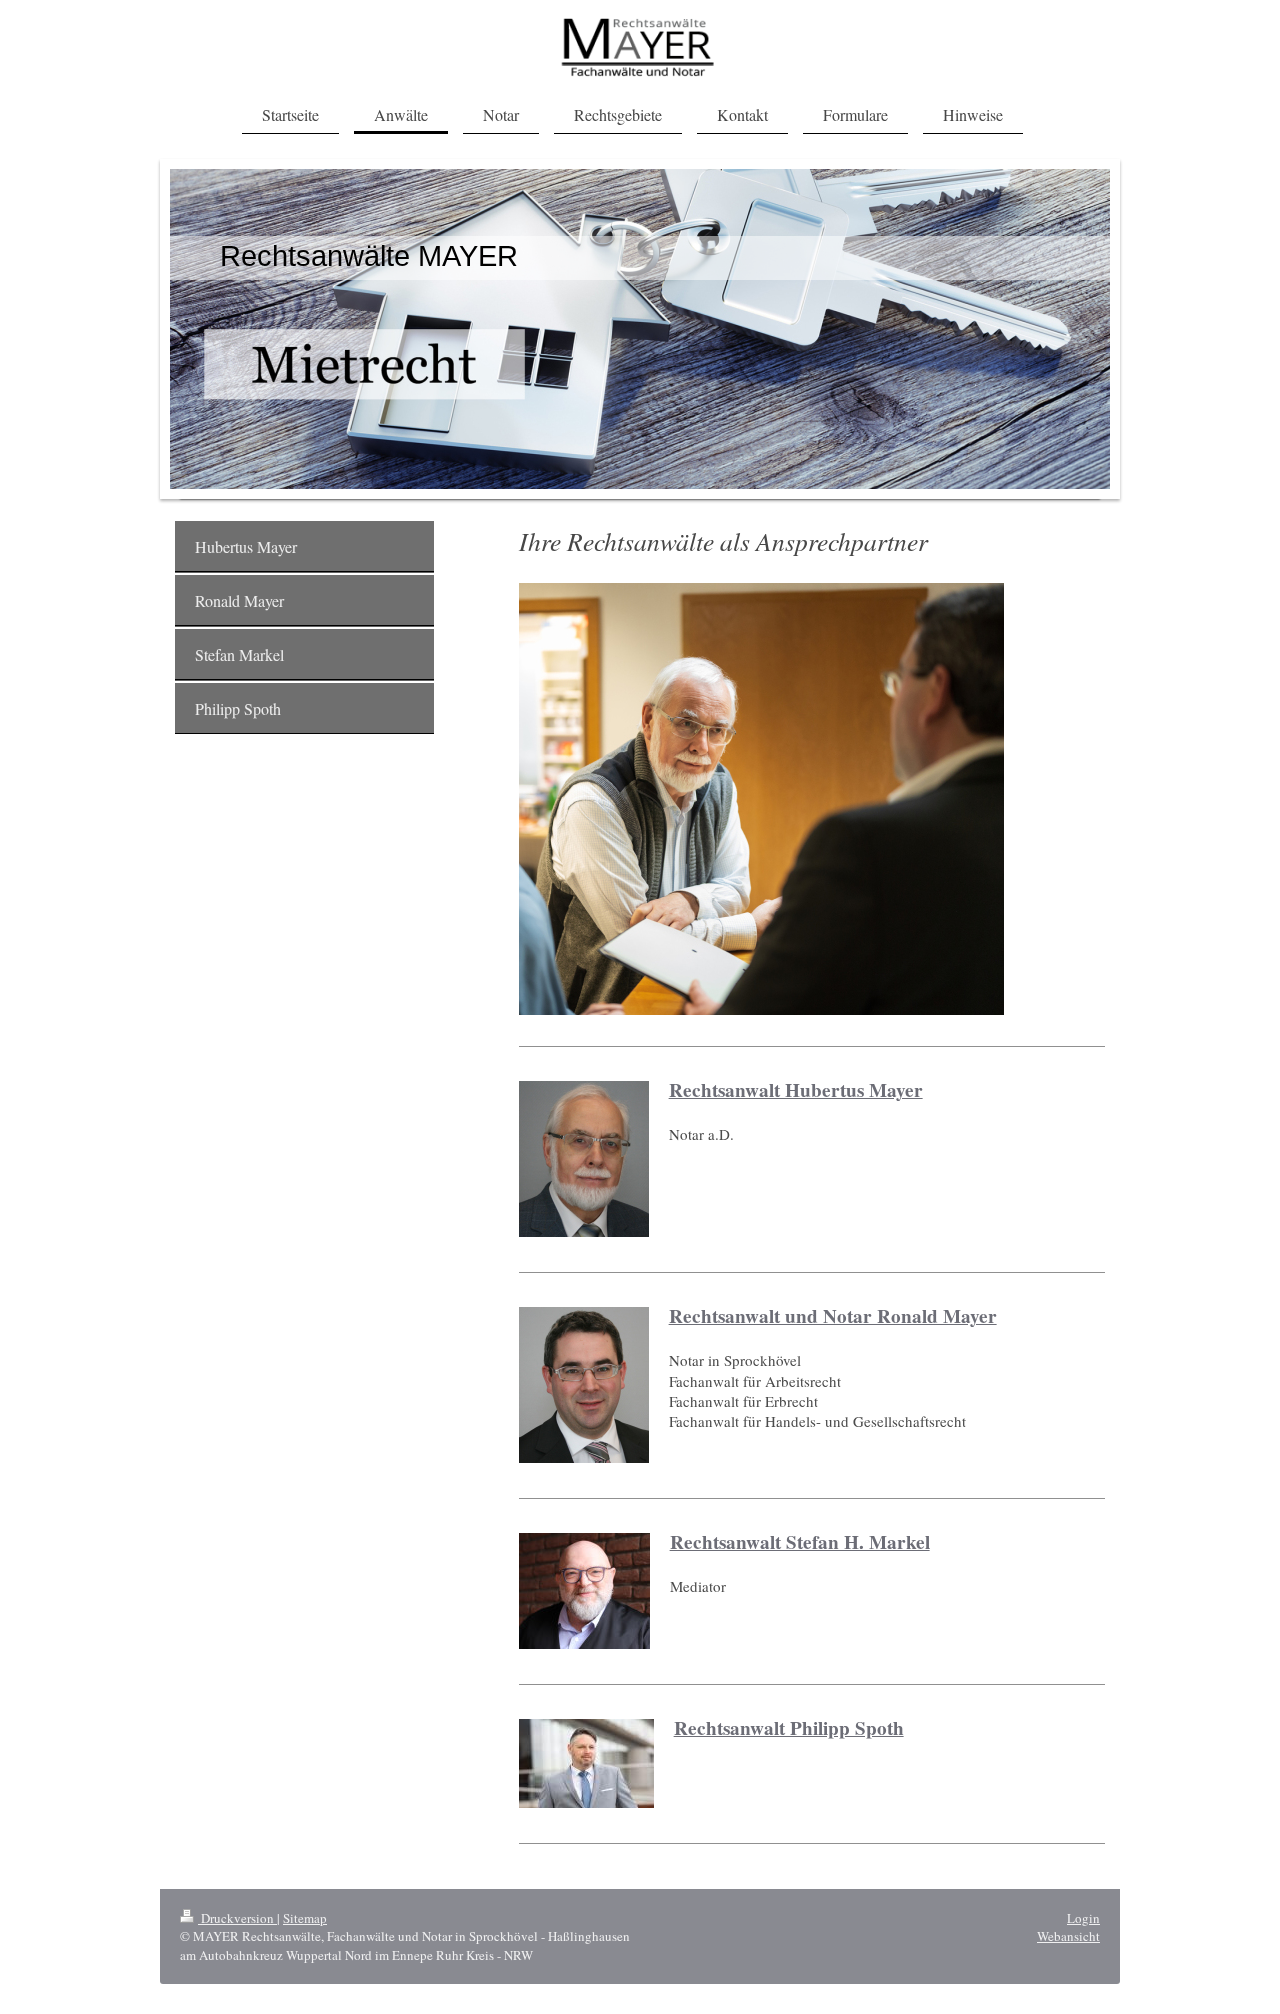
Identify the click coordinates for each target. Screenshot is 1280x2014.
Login (1083, 1918)
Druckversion (237, 1918)
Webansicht (1068, 1936)
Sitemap (305, 1918)
